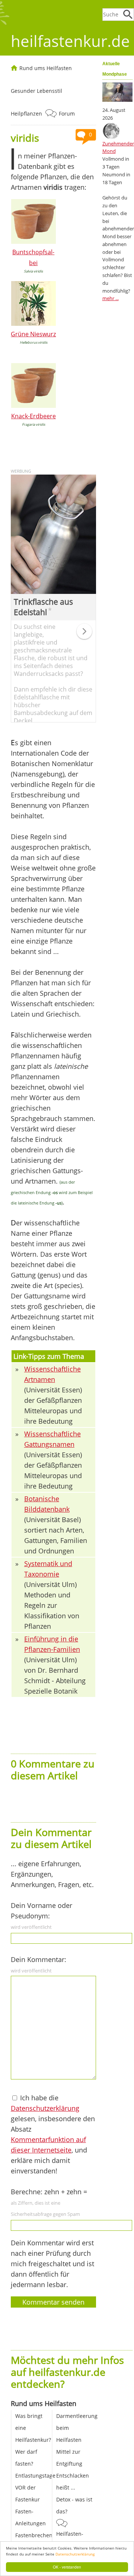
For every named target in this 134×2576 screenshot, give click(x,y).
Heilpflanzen (26, 114)
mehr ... (111, 298)
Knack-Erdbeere (33, 416)
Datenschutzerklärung (75, 2554)
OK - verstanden (67, 2567)
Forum (67, 114)
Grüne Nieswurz (33, 334)
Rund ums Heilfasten (46, 68)
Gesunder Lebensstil (36, 91)
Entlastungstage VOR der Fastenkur (35, 2487)
